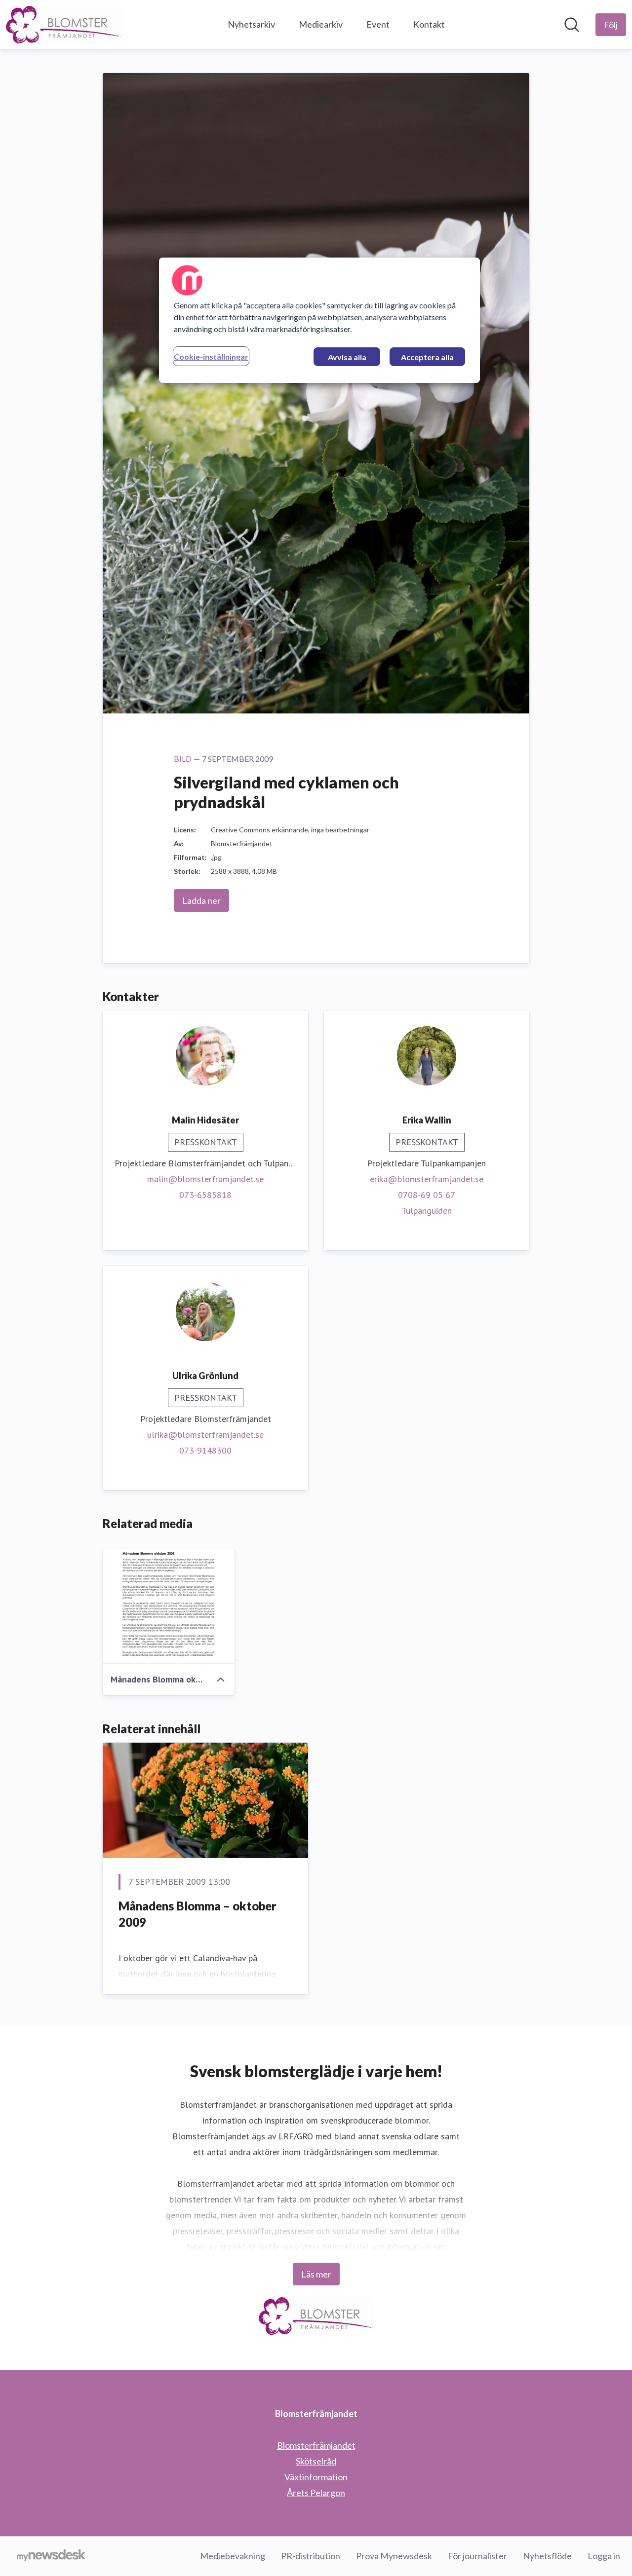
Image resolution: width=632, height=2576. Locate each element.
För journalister (477, 2556)
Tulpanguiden (427, 1211)
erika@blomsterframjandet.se (427, 1179)
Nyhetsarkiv (251, 24)
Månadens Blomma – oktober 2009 (197, 1914)
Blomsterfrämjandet (316, 2445)
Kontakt (429, 24)
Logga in (604, 2556)
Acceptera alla (427, 357)
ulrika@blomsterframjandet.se (205, 1435)
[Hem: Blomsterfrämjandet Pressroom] (63, 25)
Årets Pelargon (316, 2493)
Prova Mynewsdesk (394, 2556)
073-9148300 (205, 1450)
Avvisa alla (347, 357)
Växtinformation (316, 2477)
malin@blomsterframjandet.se (205, 1179)
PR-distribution (311, 2556)
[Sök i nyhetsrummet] (572, 25)
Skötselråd (316, 2461)
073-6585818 (205, 1195)
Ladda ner (201, 900)
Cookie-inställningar (211, 356)
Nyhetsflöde (547, 2556)
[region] (319, 320)
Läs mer (316, 2274)
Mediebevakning (233, 2556)
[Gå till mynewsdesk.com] (51, 2556)
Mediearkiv (321, 24)
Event (378, 24)
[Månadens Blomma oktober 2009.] (169, 1606)
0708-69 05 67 (427, 1195)
